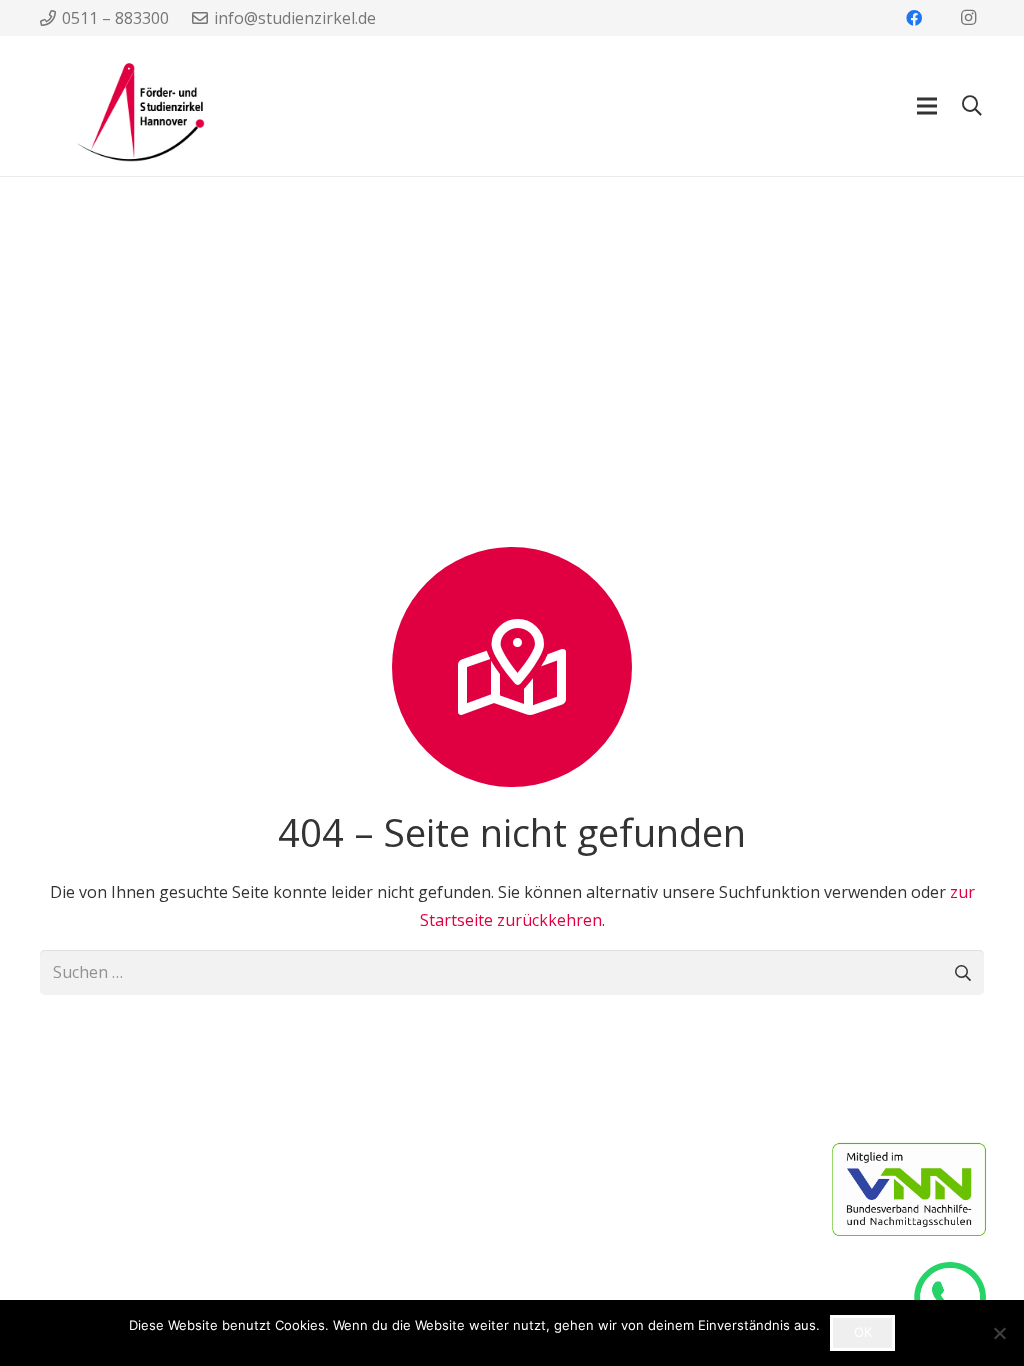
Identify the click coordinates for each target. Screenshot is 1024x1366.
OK (863, 1332)
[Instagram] (968, 18)
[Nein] (999, 1333)
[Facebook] (914, 18)
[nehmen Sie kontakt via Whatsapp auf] (959, 1298)
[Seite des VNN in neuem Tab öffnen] (928, 1189)
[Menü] (927, 106)
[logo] (122, 106)
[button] (972, 106)
